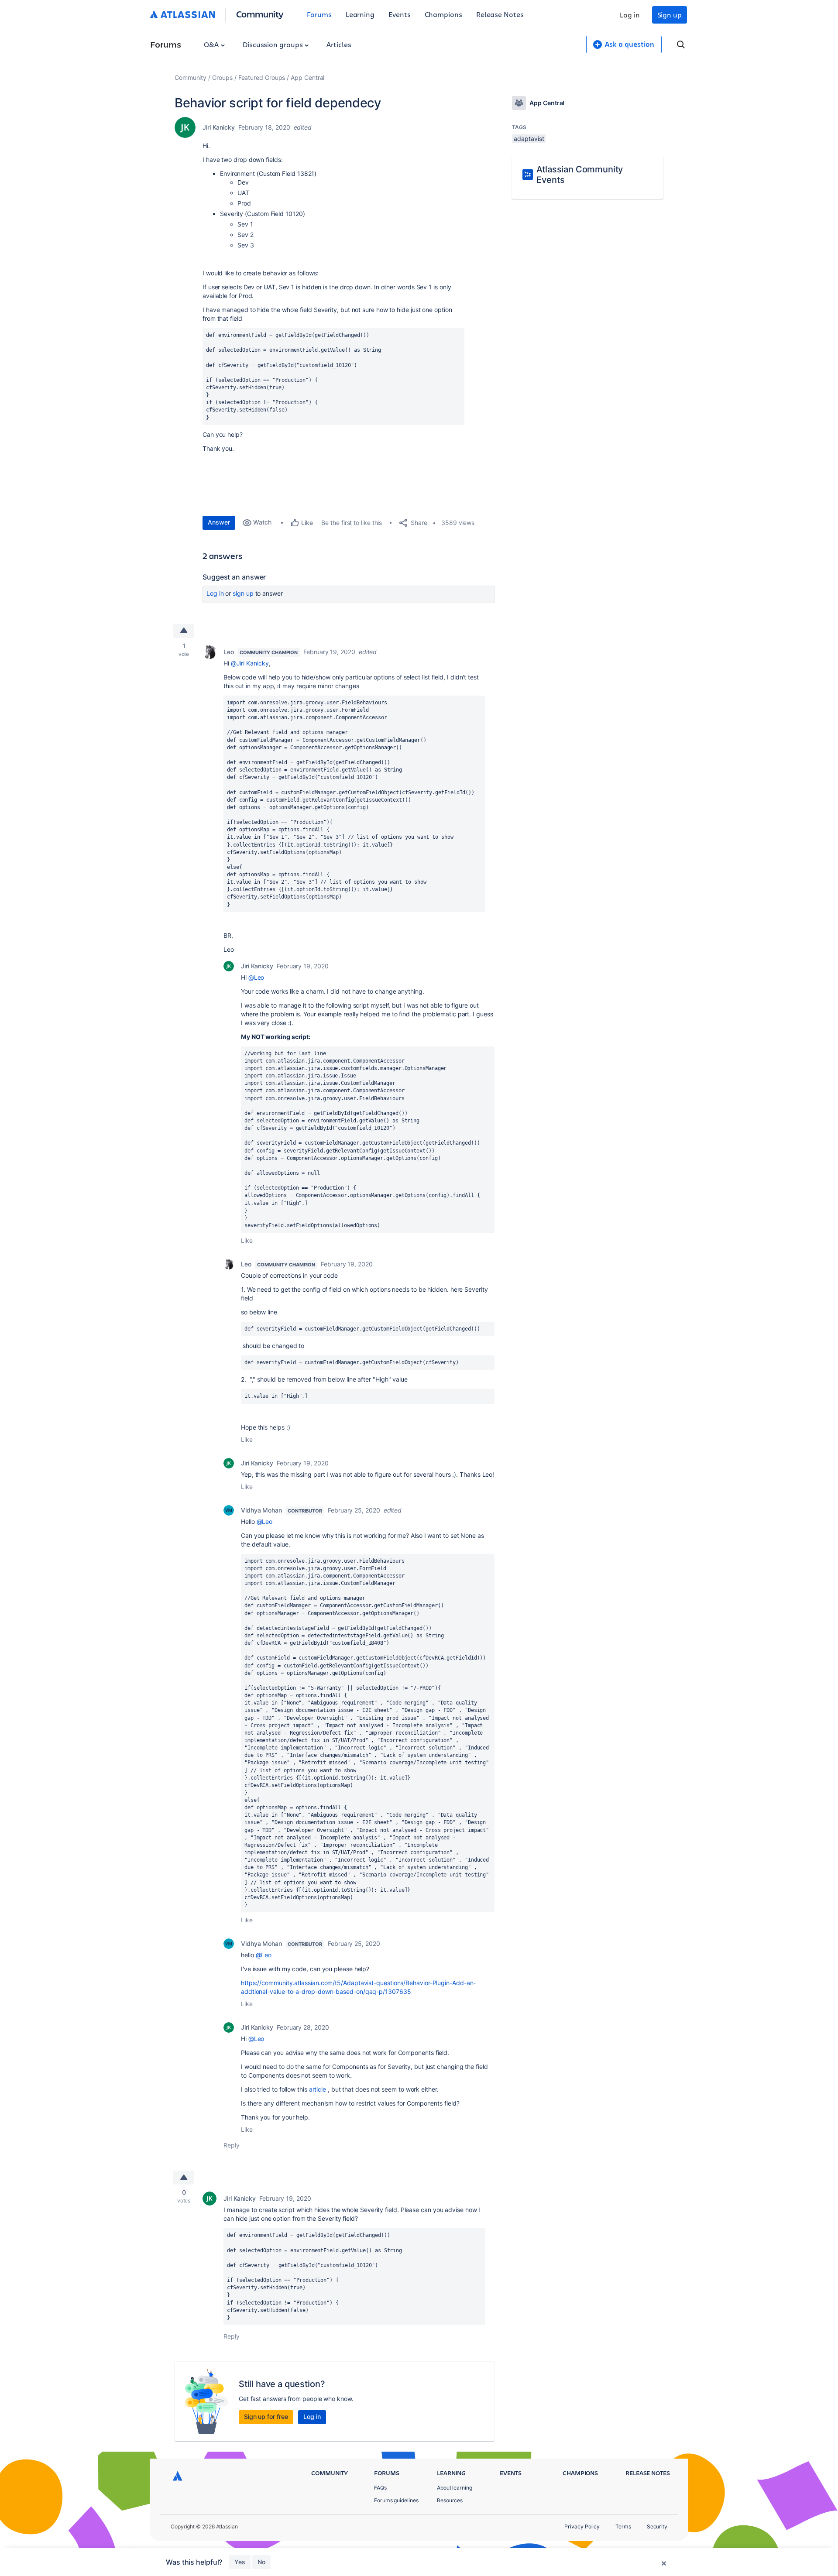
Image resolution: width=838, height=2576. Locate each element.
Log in (630, 15)
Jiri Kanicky (219, 127)
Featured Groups (262, 77)
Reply (232, 2145)
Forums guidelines (396, 2500)
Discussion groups (274, 44)
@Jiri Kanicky (250, 663)
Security (657, 2526)
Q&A (212, 44)
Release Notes (500, 14)
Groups (222, 77)
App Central (307, 77)
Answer (219, 522)
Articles (339, 44)
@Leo (256, 977)
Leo (229, 652)
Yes (240, 2562)
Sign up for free (266, 2417)
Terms (623, 2526)
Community (260, 14)
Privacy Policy (582, 2526)
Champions (443, 14)
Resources (450, 2500)
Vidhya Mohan (261, 1510)
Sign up (670, 15)
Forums (319, 14)
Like (247, 1240)
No (261, 2562)
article (318, 2089)
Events (400, 14)
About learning (455, 2488)
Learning (360, 14)
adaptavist (529, 139)
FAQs (380, 2488)
